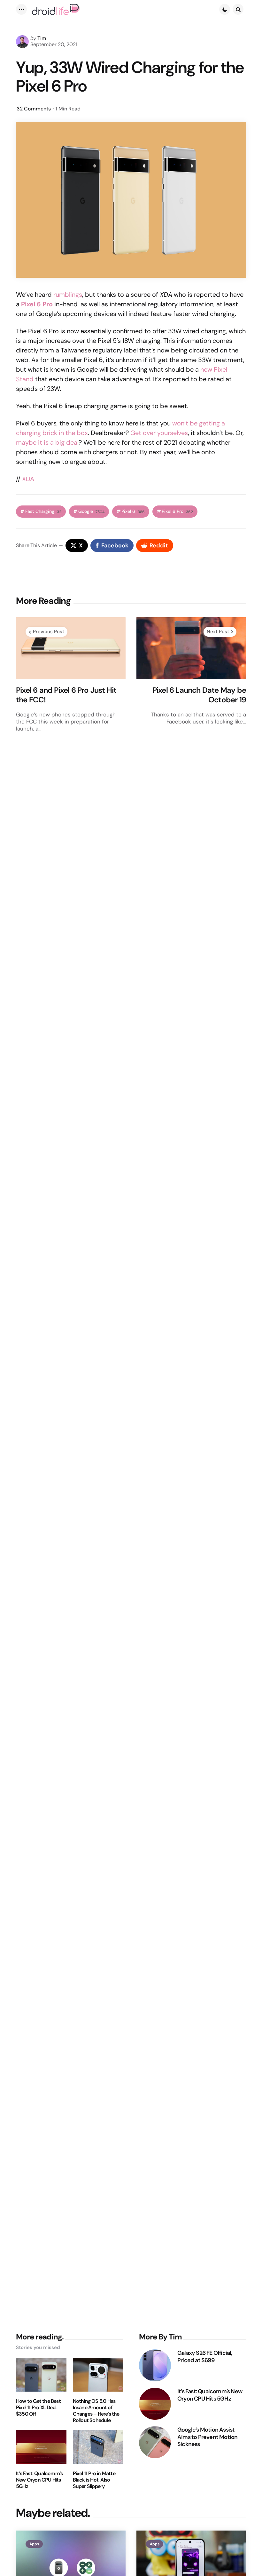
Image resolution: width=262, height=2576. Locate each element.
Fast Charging (43, 511)
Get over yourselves (159, 433)
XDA (28, 479)
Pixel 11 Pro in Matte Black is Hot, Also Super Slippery (94, 2480)
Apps (34, 2544)
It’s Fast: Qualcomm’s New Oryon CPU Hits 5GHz (39, 2480)
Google (91, 511)
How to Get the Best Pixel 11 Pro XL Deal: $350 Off (38, 2408)
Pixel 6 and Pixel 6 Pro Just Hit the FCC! (66, 695)
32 (34, 109)
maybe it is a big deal (47, 442)
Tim (42, 38)
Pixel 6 (133, 511)
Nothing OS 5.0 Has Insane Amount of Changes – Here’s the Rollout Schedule (96, 2411)
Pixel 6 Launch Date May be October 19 (199, 695)
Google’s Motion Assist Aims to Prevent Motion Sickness (207, 2437)
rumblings (68, 295)
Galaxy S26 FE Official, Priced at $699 (205, 2357)
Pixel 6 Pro (177, 511)
